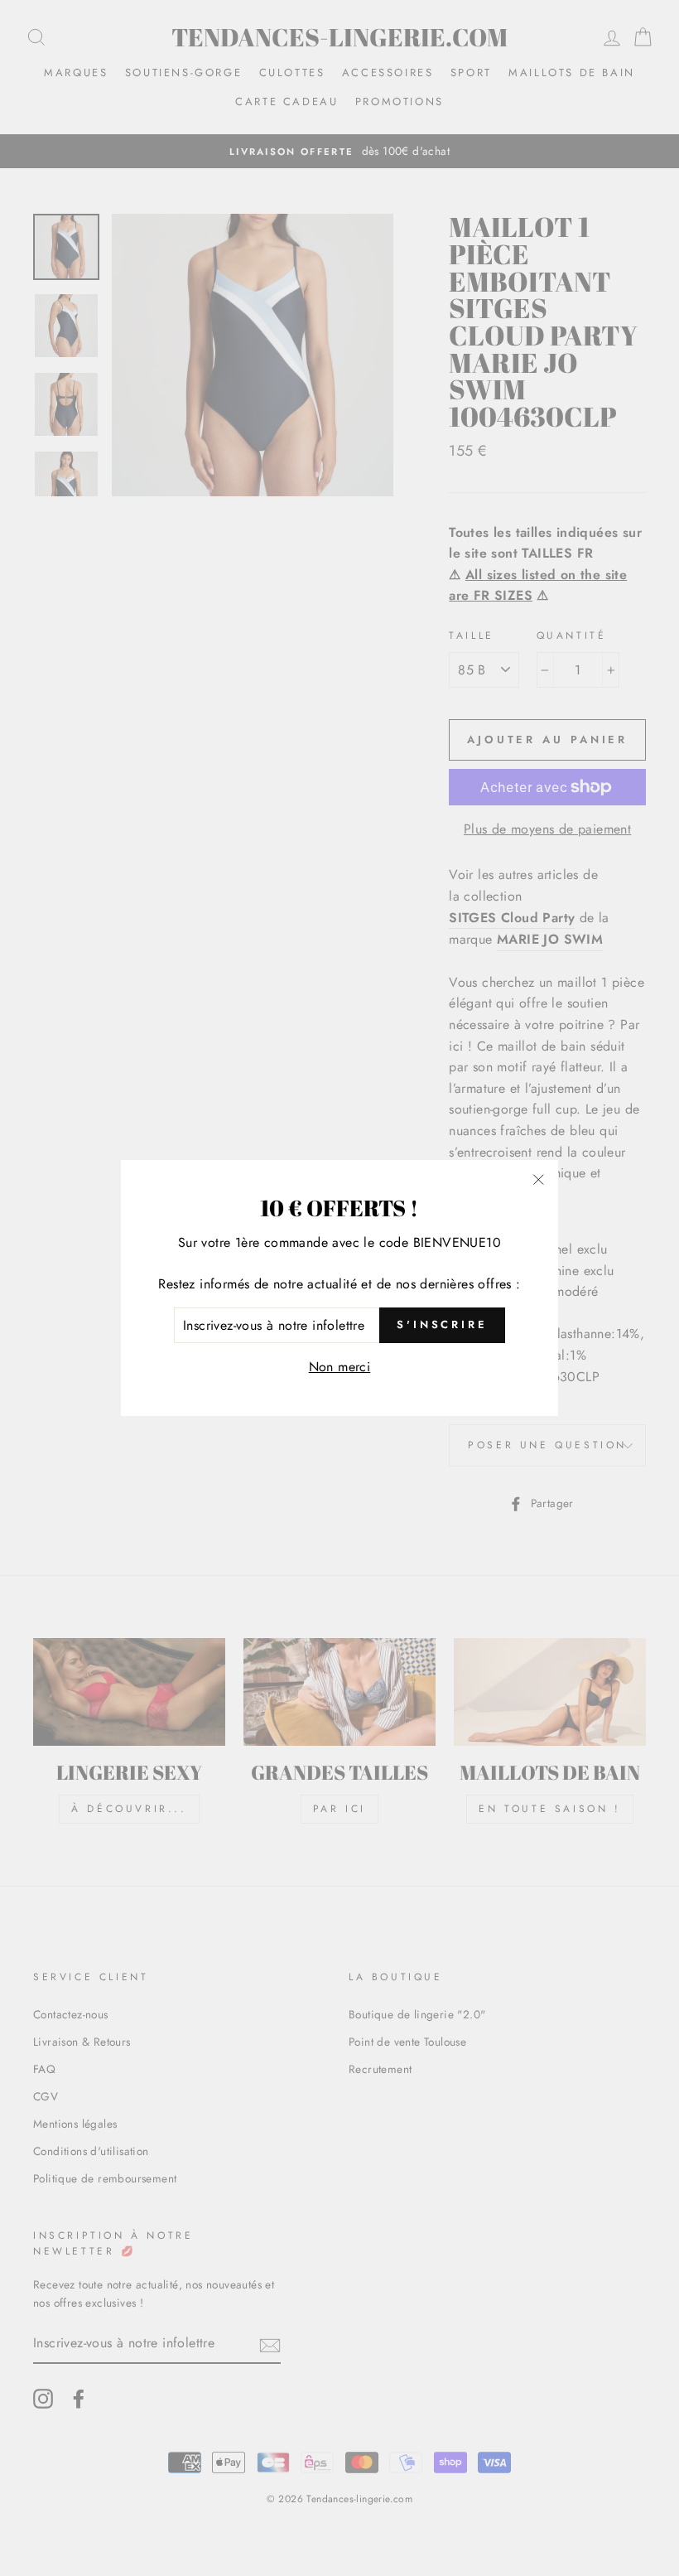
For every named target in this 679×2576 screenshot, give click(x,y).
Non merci (340, 1367)
